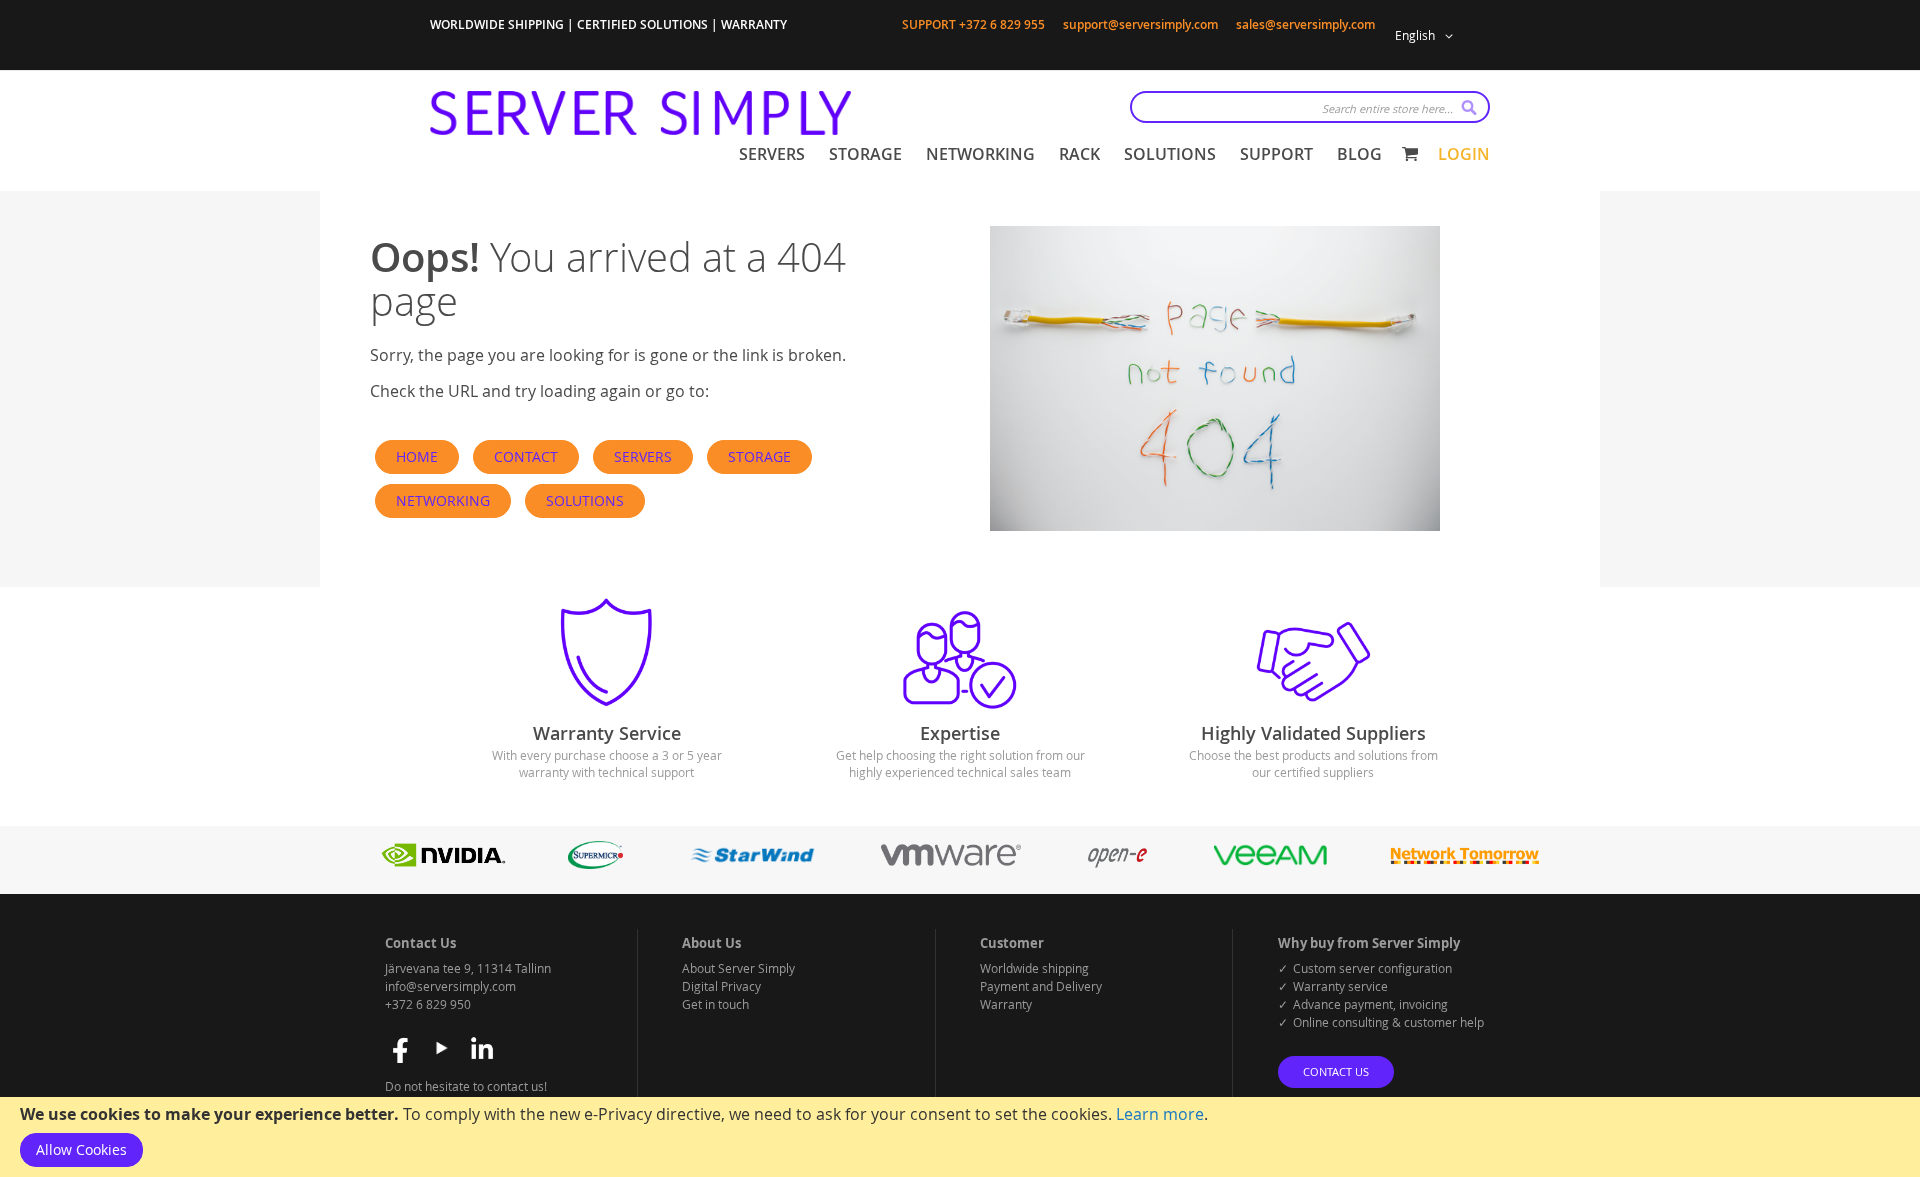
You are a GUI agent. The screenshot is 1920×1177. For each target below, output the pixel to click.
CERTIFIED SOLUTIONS (642, 24)
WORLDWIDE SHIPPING (497, 24)
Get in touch (715, 1004)
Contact (526, 456)
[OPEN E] (1117, 863)
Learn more (1160, 1114)
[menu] (1060, 154)
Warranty (1006, 1004)
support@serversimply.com (1140, 24)
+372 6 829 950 (428, 1004)
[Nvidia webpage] (444, 863)
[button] (1427, 36)
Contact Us (1336, 1071)
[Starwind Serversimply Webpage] (752, 863)
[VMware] (951, 863)
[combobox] (1310, 107)
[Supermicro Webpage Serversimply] (595, 863)
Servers (643, 456)
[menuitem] (772, 154)
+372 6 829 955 (1002, 24)
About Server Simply (738, 968)
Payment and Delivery (1041, 986)
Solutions (585, 500)
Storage (759, 456)
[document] (960, 1137)
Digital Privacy (721, 986)
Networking (443, 500)
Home (417, 456)
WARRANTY (754, 24)
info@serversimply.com (450, 986)
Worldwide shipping (1034, 968)
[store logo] (640, 113)
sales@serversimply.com (1305, 24)
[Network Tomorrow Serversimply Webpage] (1464, 863)
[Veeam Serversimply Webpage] (1270, 863)
